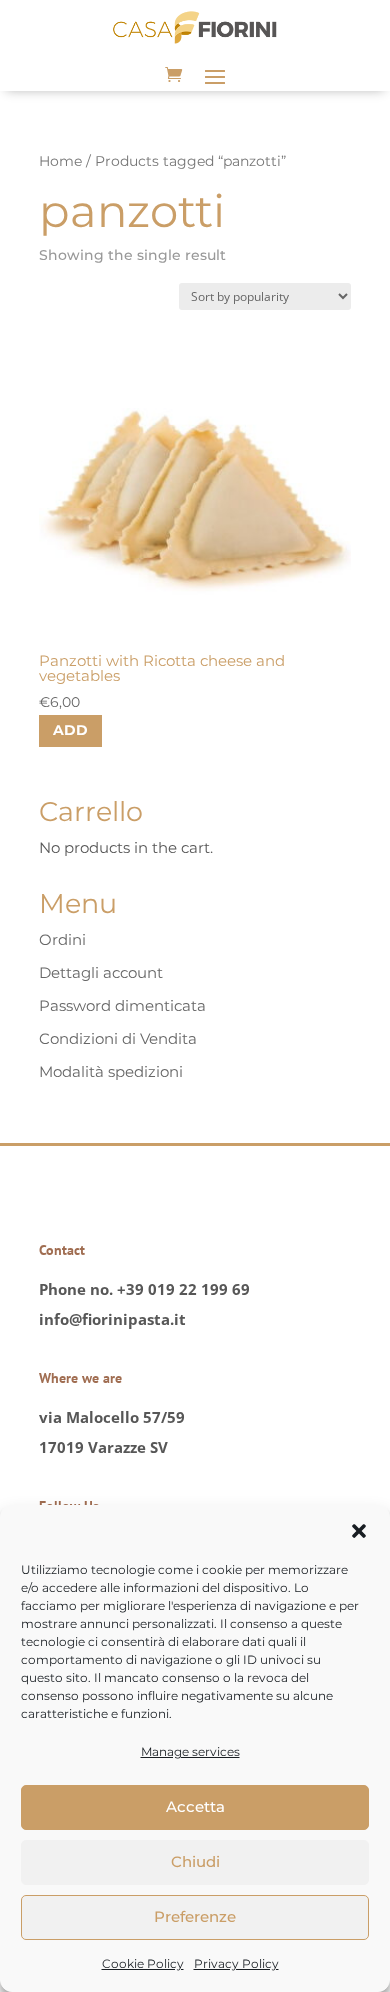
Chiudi (195, 1861)
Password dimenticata (122, 1005)
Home (60, 161)
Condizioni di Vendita (118, 1038)
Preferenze (195, 1916)
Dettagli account (101, 972)
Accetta (195, 1806)
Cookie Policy (143, 1963)
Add (70, 730)
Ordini (62, 939)
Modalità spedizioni (111, 1071)
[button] (359, 1531)
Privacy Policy (236, 1963)
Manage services (190, 1751)
